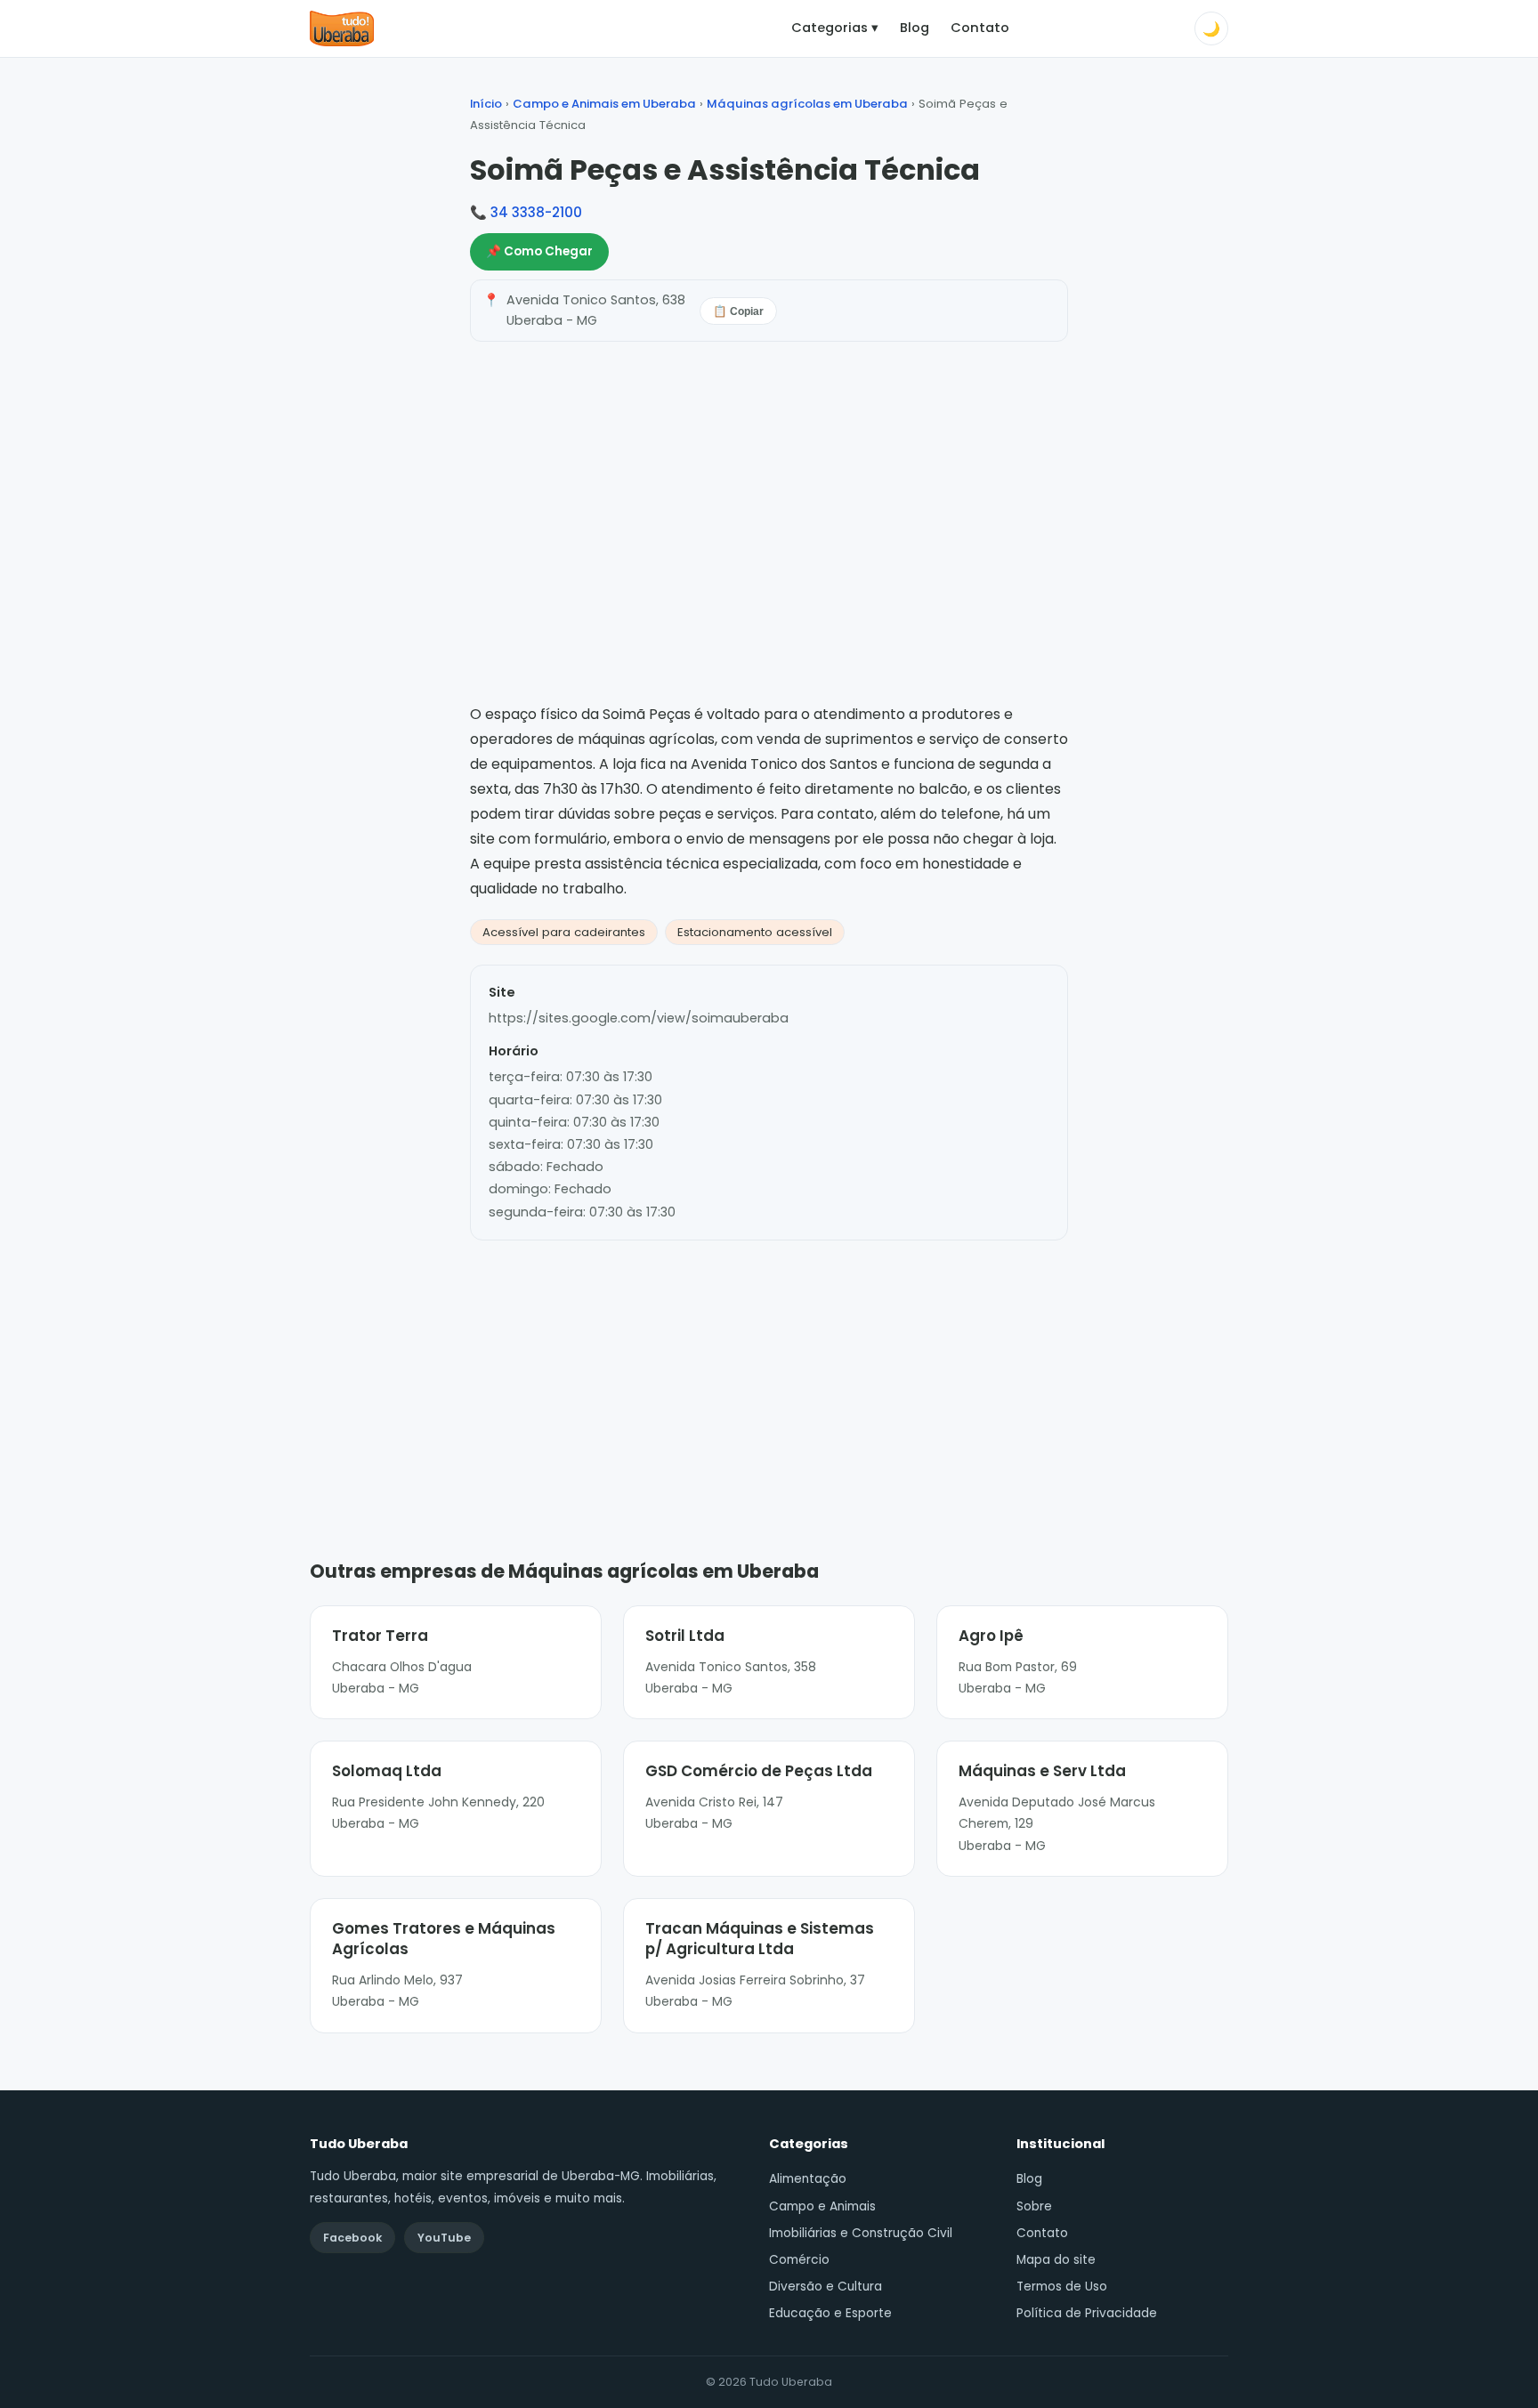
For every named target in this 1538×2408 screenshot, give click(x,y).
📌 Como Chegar (539, 251)
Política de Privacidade (1087, 2313)
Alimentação (808, 2179)
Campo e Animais (822, 2206)
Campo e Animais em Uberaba (604, 104)
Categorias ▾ (835, 28)
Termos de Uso (1062, 2287)
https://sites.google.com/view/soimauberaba (639, 1018)
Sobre (1034, 2206)
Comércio (799, 2260)
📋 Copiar (738, 311)
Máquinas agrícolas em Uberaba (807, 104)
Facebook (352, 2238)
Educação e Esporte (830, 2313)
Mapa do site (1056, 2260)
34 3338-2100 (536, 212)
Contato (980, 28)
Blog (915, 28)
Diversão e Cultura (826, 2287)
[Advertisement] (769, 1373)
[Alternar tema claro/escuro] (1211, 28)
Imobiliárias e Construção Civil (861, 2233)
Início (486, 104)
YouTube (444, 2238)
